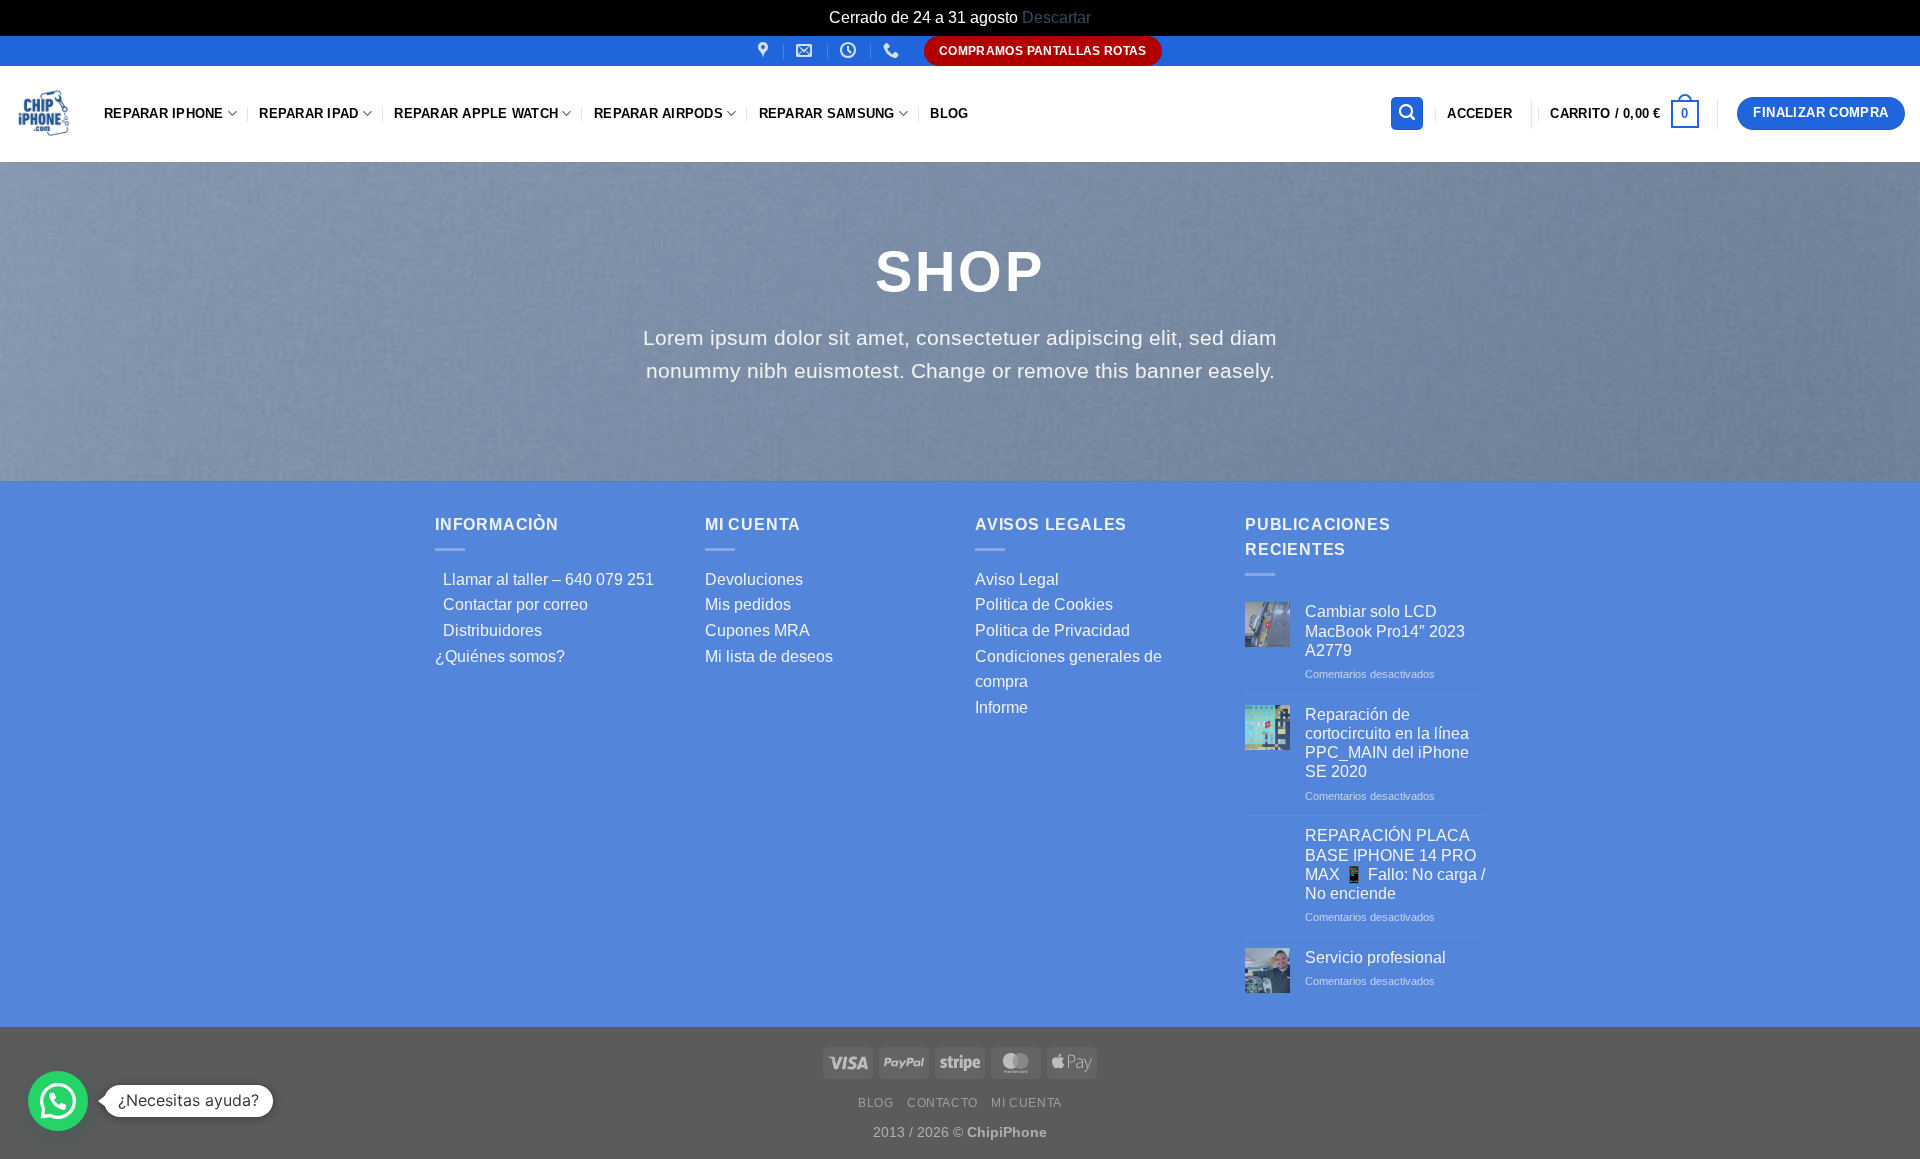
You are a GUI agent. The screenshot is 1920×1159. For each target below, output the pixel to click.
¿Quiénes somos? (500, 656)
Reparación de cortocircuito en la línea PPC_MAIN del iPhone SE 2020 (1387, 743)
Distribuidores (488, 630)
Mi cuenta (1026, 1103)
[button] (58, 1101)
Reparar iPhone (164, 113)
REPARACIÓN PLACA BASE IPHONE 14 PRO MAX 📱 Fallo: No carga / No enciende (1395, 864)
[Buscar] (1407, 113)
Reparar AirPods (658, 113)
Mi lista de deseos (769, 656)
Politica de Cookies (1044, 604)
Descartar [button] (1056, 17)
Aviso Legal (1017, 579)
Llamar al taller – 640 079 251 (544, 579)
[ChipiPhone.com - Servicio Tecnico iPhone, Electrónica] (44, 113)
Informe (1001, 707)
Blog (949, 113)
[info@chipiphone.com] (806, 50)
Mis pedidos (748, 604)
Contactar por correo (511, 604)
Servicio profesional (1375, 957)
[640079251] (893, 50)
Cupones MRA (757, 630)
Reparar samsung (827, 113)
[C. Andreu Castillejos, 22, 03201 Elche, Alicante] (765, 50)
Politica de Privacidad (1052, 630)
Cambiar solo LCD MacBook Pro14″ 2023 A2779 (1385, 630)
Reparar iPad (308, 113)
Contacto (942, 1103)
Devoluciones (754, 579)
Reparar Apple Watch (476, 113)
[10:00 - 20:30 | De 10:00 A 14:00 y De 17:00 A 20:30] (850, 50)
